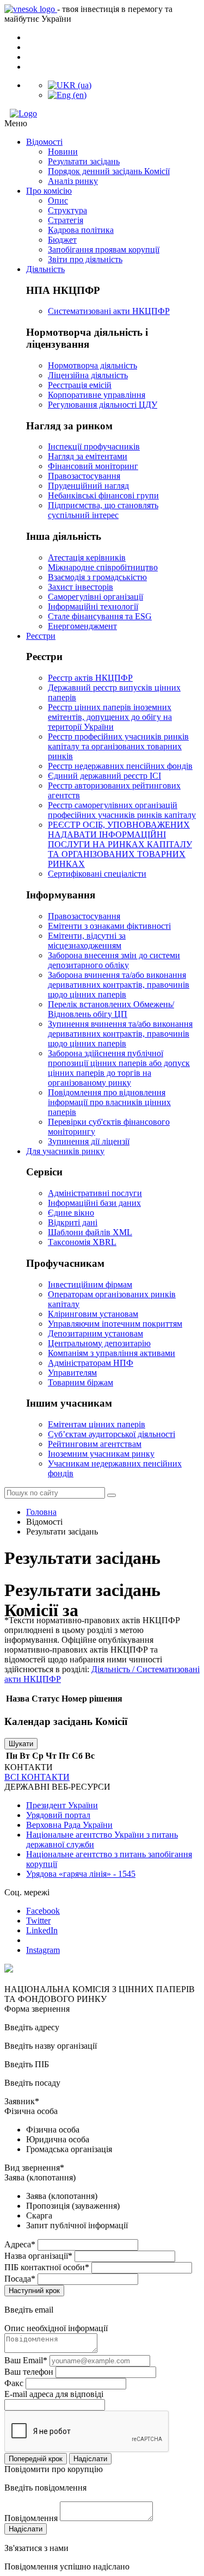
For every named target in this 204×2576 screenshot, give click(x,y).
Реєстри (41, 636)
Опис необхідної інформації (56, 2328)
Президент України (62, 1805)
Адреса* (20, 2244)
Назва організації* (38, 2256)
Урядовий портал (58, 1815)
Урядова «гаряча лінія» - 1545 (81, 1874)
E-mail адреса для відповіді (54, 2394)
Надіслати (90, 2459)
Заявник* (22, 2101)
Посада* (20, 2279)
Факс (14, 2383)
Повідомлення (31, 2518)
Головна (41, 1512)
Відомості (44, 142)
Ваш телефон (29, 2372)
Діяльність (45, 269)
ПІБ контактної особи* (47, 2267)
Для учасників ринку (65, 1151)
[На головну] (102, 114)
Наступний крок (34, 2291)
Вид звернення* (34, 2168)
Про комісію (49, 191)
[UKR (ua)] (70, 85)
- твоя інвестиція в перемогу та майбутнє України (88, 14)
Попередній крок (36, 2459)
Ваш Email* (26, 2360)
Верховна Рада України (69, 1825)
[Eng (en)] (67, 95)
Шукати (21, 1744)
